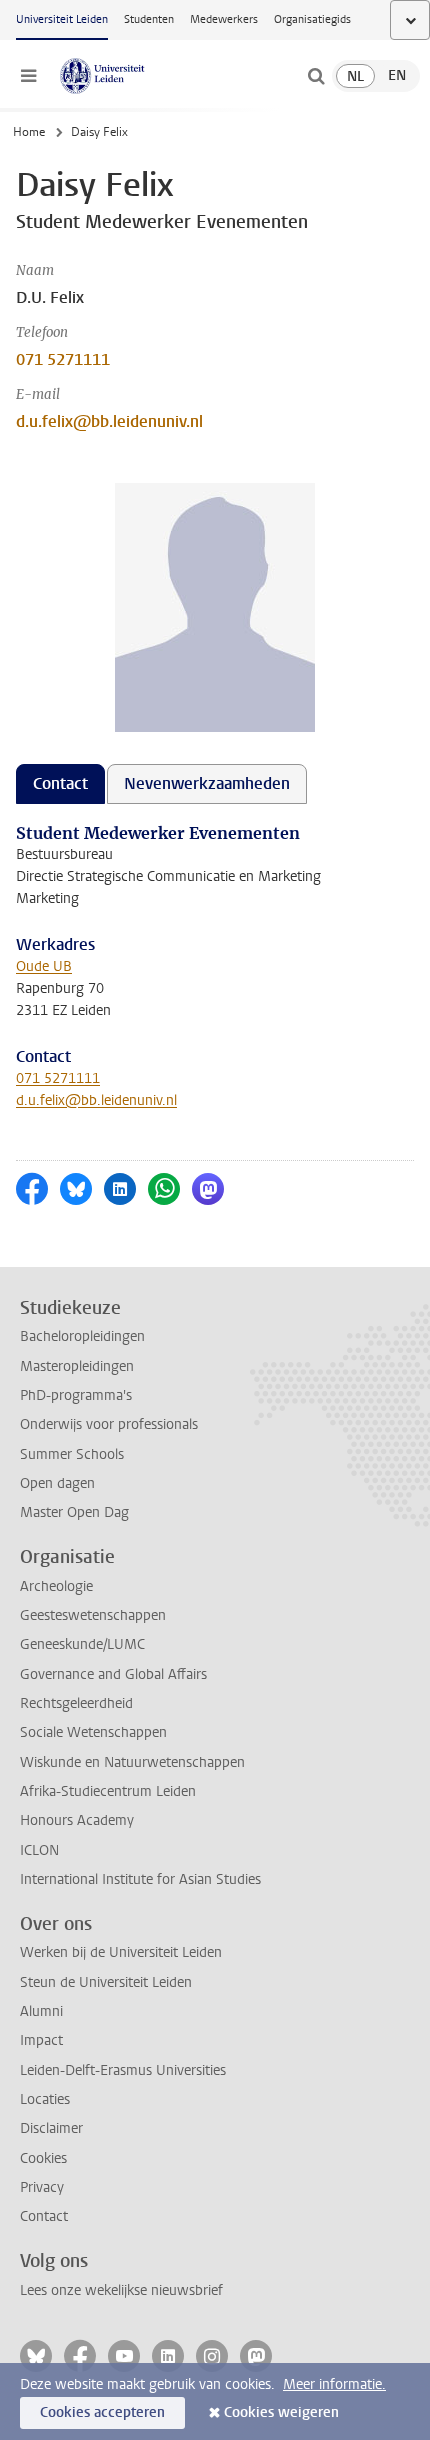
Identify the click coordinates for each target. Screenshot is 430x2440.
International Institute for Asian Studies (140, 1879)
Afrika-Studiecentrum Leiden (108, 1791)
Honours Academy (77, 1820)
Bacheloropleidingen (82, 1336)
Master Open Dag (74, 1512)
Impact (41, 2040)
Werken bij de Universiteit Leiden (121, 1952)
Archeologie (56, 1586)
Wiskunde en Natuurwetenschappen (132, 1762)
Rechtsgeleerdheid (76, 1703)
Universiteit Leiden (62, 19)
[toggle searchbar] (316, 76)
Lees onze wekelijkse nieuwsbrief (121, 2290)
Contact (44, 2216)
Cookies (43, 2158)
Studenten (149, 19)
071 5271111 (63, 359)
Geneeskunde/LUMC (82, 1644)
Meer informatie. (334, 2384)
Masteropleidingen (77, 1366)
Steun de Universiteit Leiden (106, 1982)
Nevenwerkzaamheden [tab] (207, 783)
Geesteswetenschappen (93, 1615)
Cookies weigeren (281, 2412)
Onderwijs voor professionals (109, 1424)
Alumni (41, 2011)
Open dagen (57, 1483)
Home (29, 132)
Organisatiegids (312, 19)
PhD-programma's (76, 1395)
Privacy (42, 2187)
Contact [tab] (60, 783)
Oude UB (44, 966)
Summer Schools (72, 1454)
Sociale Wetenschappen (93, 1732)
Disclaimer (51, 2128)
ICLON (39, 1850)
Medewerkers (224, 19)
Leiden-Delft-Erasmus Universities (123, 2070)
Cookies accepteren (102, 2412)
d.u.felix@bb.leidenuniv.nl (109, 421)
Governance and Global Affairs (113, 1674)
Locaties (45, 2099)
